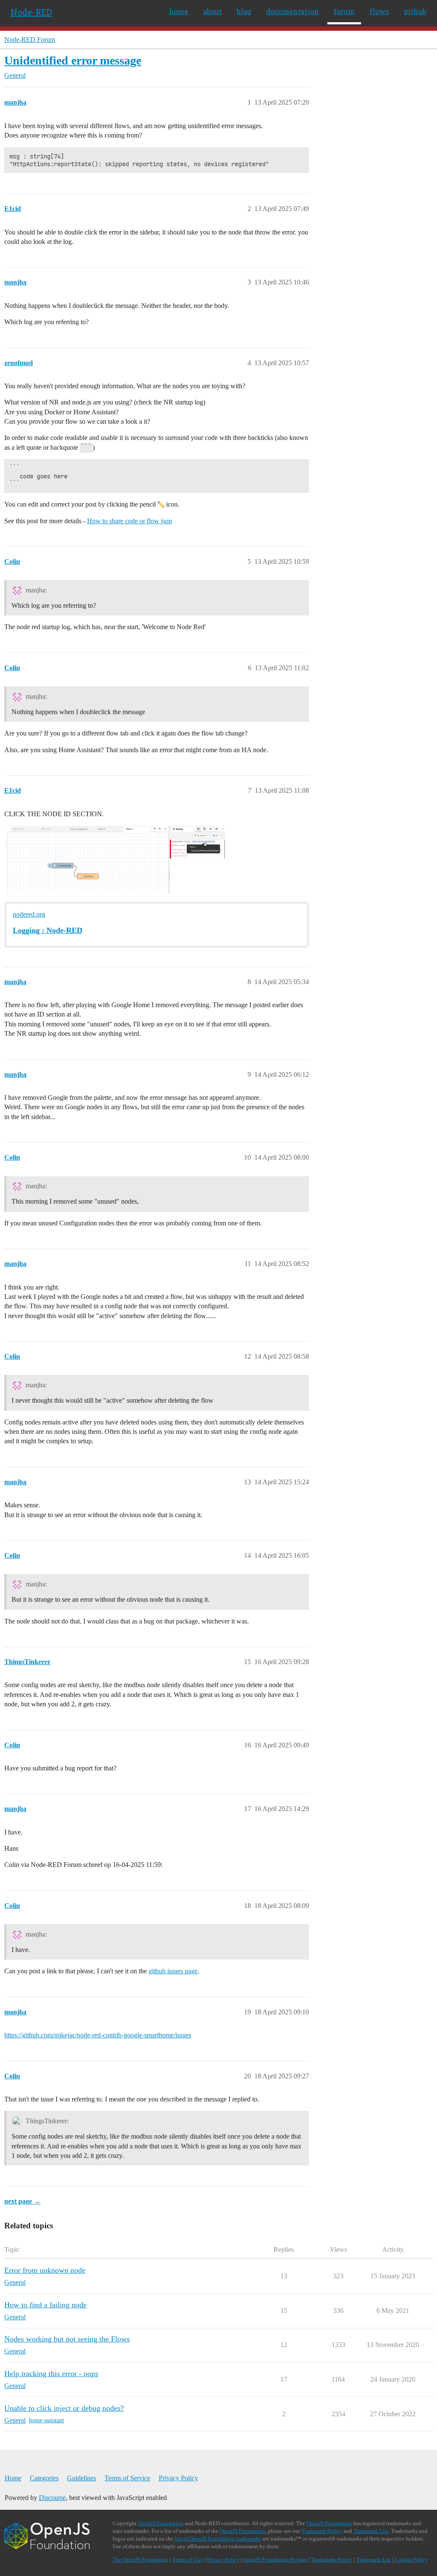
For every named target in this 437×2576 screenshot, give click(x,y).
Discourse (52, 2498)
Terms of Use (187, 2560)
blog (244, 11)
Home (13, 2478)
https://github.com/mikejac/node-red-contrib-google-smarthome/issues (98, 2035)
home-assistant (47, 2420)
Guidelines (82, 2478)
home (179, 11)
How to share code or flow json (130, 521)
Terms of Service (127, 2478)
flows (379, 11)
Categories (44, 2478)
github (415, 11)
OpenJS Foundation (161, 2523)
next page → (22, 2201)
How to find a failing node (45, 2305)
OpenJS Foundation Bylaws (275, 2560)
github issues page (173, 1971)
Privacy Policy (178, 2478)
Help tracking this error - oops (51, 2374)
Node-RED (31, 12)
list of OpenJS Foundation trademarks (218, 2539)
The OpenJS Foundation (141, 2560)
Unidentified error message (73, 60)
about (213, 11)
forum (344, 11)
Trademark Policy (322, 2531)
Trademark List (371, 2531)
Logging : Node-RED (48, 930)
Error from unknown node (45, 2270)
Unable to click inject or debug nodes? (64, 2408)
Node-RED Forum (30, 40)
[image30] (115, 860)
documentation (293, 11)
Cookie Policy (411, 2560)
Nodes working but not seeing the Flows (67, 2339)
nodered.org (29, 914)
